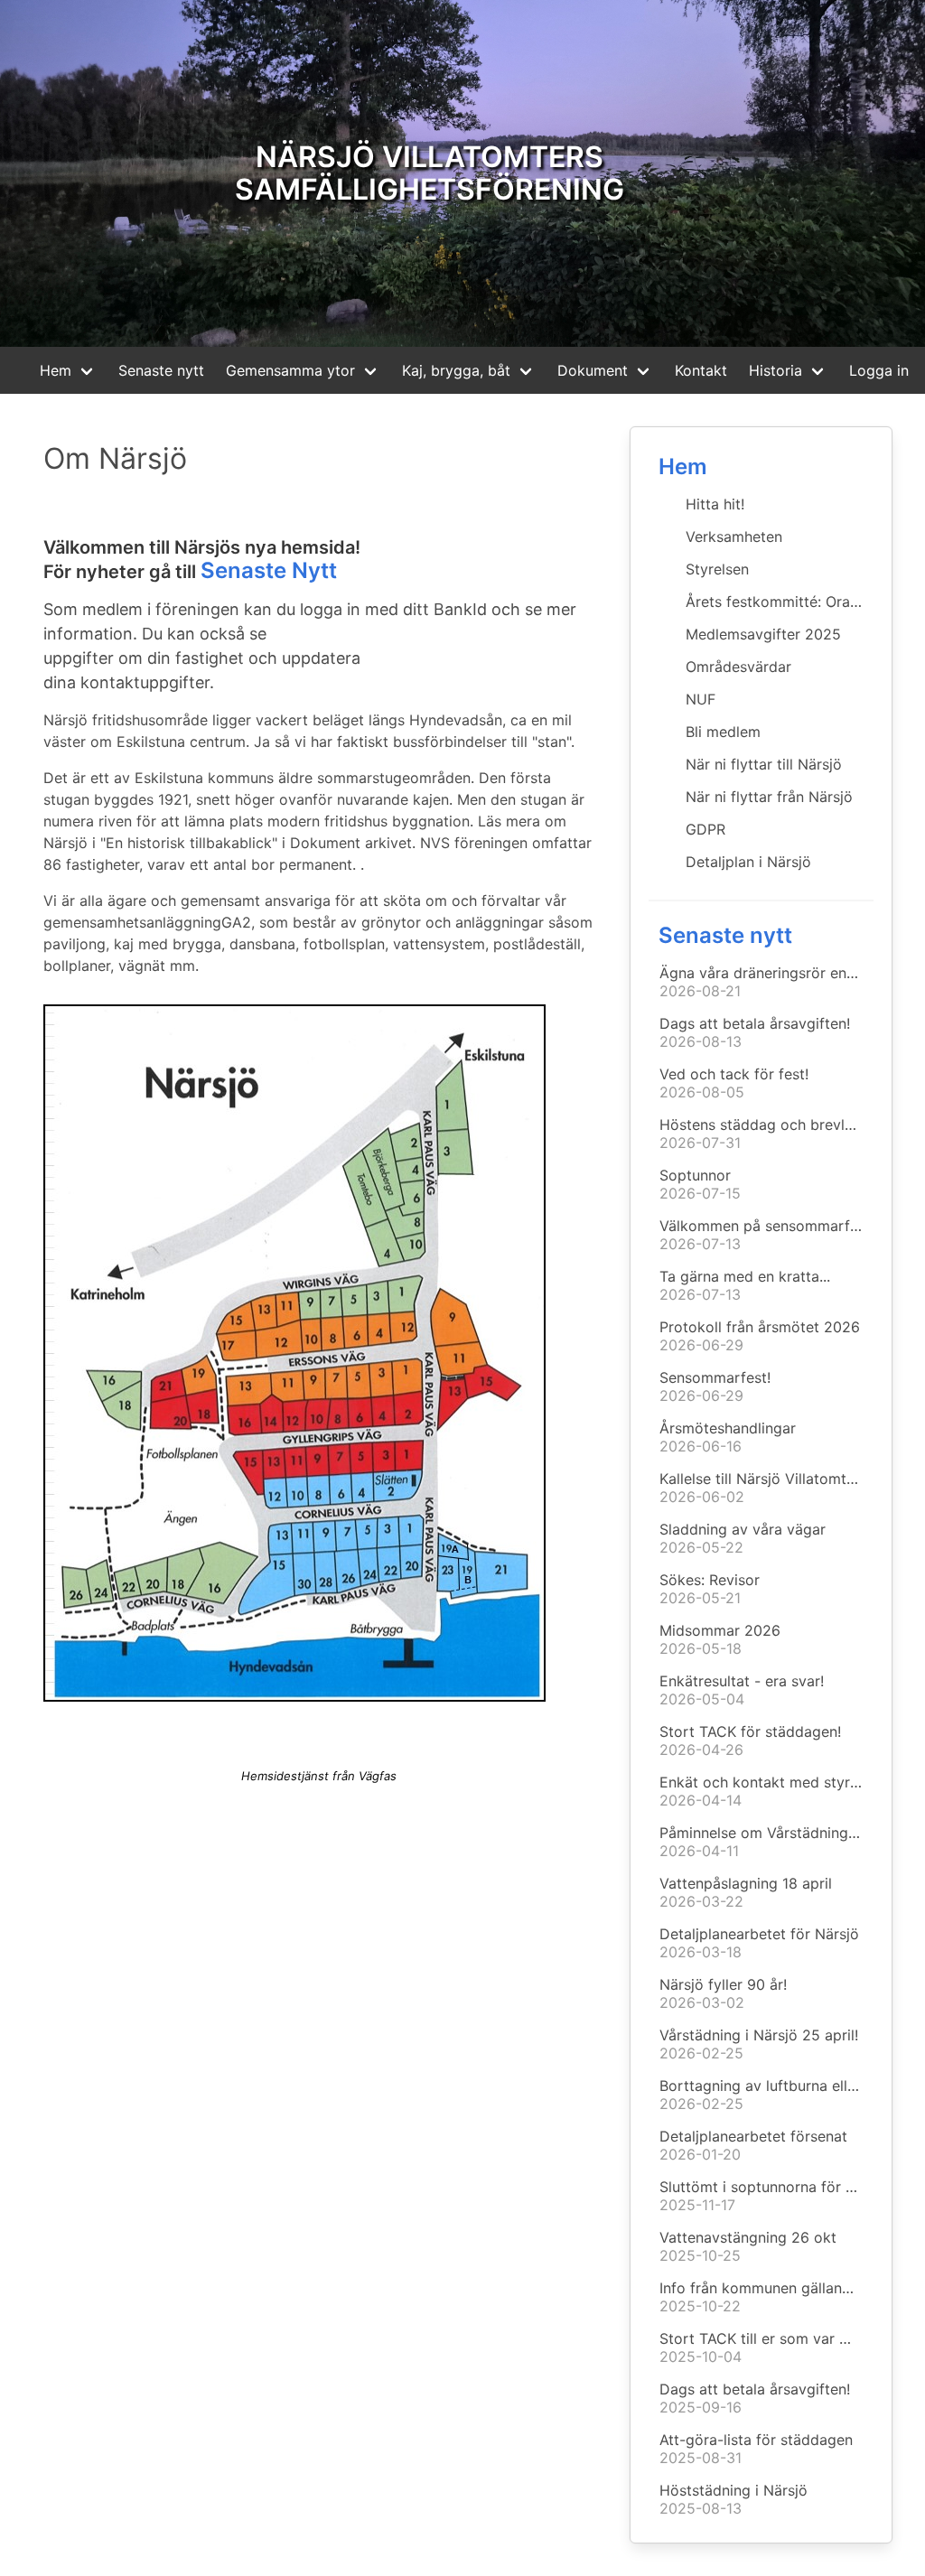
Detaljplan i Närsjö (748, 862)
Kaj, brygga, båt (456, 370)
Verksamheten (734, 537)
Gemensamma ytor (290, 370)
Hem (56, 370)
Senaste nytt (161, 370)
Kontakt (701, 370)
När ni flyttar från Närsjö (769, 797)
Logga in (879, 370)
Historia (776, 370)
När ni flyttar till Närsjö (764, 764)
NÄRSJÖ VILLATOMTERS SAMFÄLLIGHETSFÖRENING (430, 173)
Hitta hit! (715, 504)
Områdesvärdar (738, 667)
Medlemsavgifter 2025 (763, 634)
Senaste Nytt (269, 570)
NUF (701, 699)
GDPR (705, 829)
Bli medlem (723, 732)
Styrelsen (717, 569)
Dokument (593, 370)
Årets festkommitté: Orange (780, 602)
